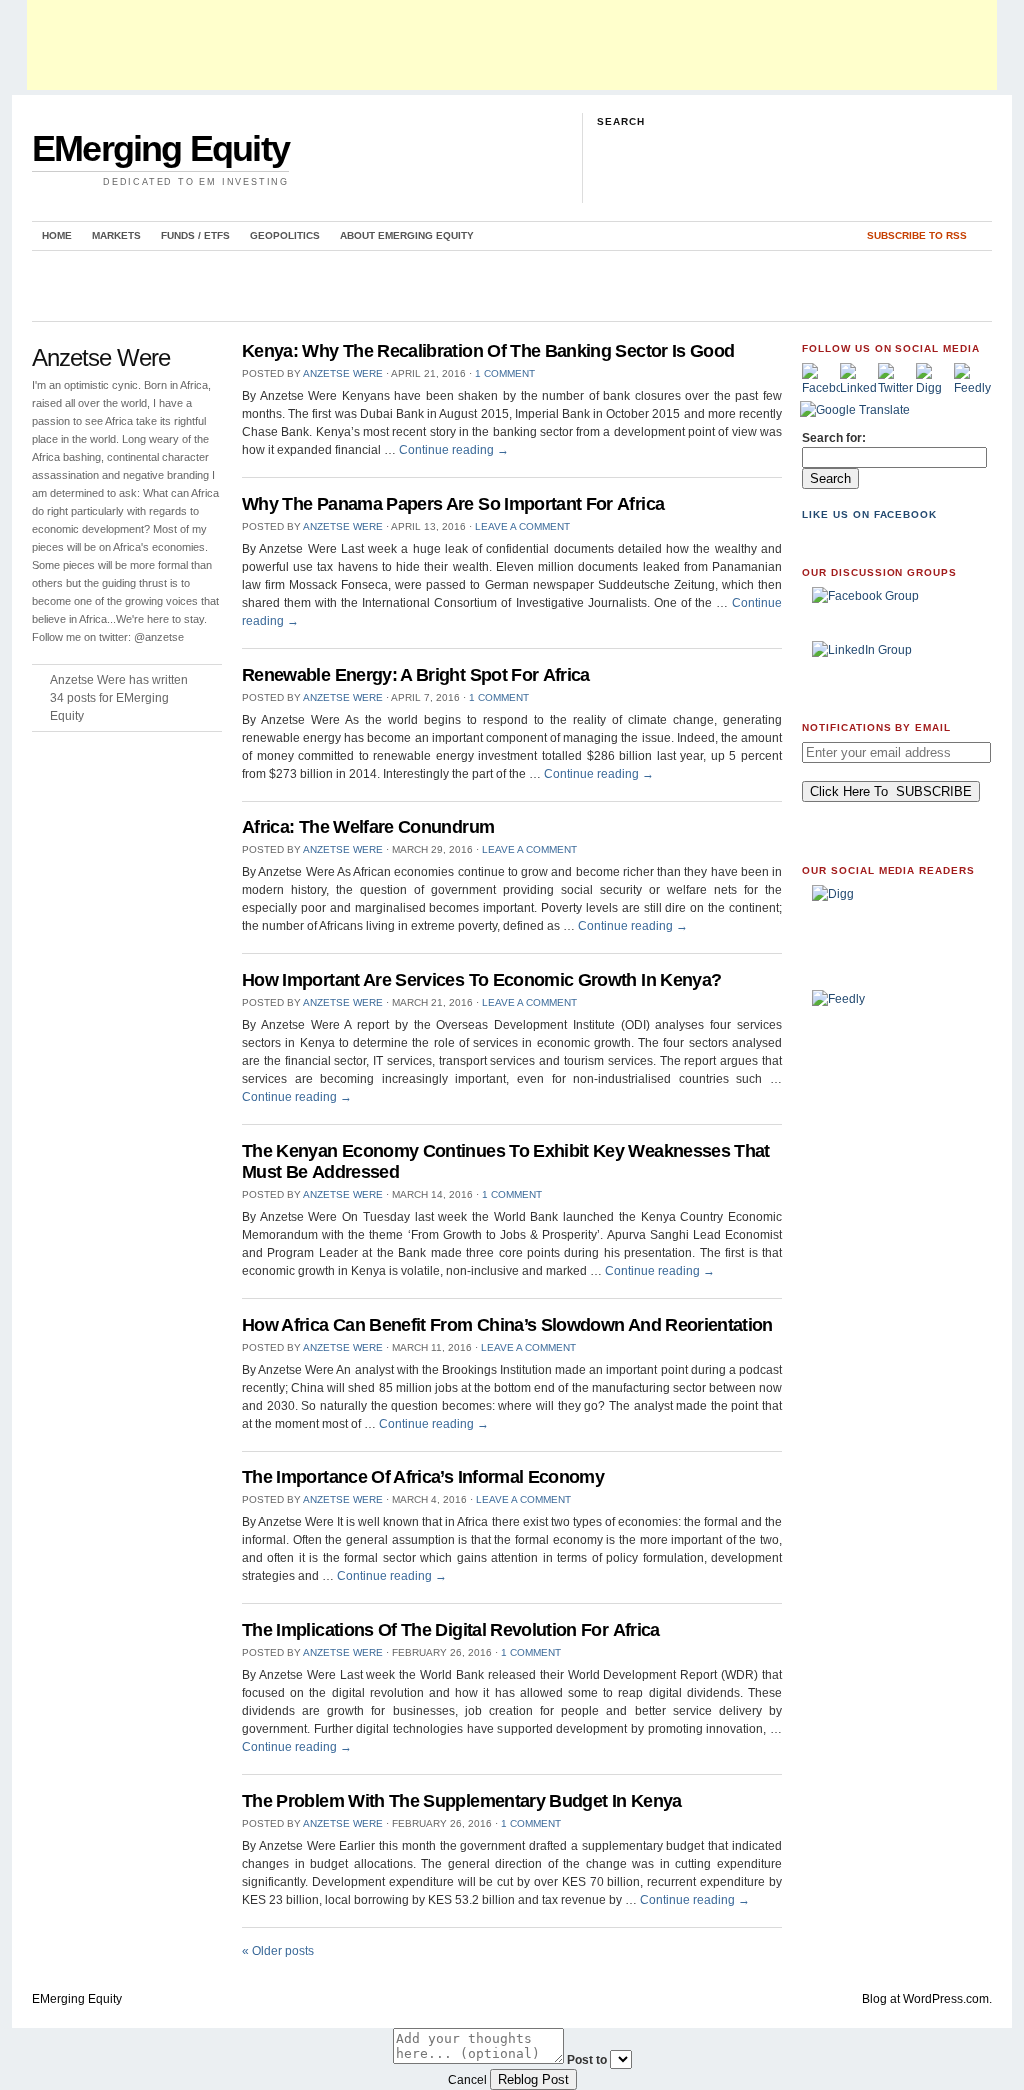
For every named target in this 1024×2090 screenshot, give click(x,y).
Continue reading (454, 450)
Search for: (834, 438)
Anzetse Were (343, 373)
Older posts (278, 1951)
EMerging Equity (160, 148)
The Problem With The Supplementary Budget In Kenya (462, 1801)
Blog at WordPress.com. (927, 1999)
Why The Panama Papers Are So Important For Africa (453, 504)
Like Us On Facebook (869, 514)
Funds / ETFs (195, 235)
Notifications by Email (876, 727)
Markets (116, 235)
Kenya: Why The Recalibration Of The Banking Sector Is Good (488, 351)
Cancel (467, 2080)
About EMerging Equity (407, 235)
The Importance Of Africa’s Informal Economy (423, 1477)
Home (57, 235)
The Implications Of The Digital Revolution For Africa (451, 1630)
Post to (587, 2060)
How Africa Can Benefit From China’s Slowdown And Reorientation (507, 1325)
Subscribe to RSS (917, 235)
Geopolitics (285, 235)
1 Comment (505, 373)
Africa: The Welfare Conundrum (368, 827)
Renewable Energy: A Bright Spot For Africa (416, 675)
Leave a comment (522, 526)
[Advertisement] (512, 45)
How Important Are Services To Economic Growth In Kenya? (481, 980)
